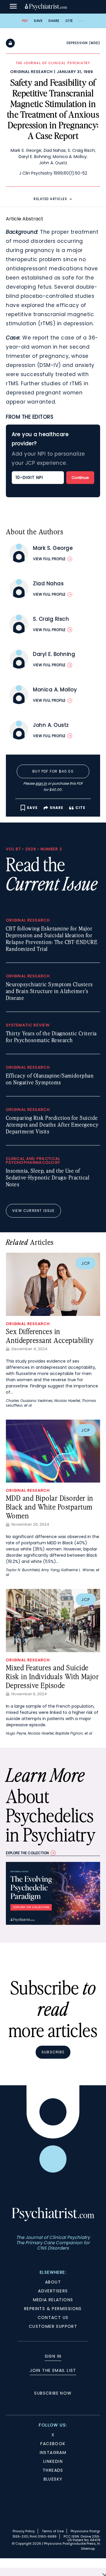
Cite (69, 21)
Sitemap (88, 2549)
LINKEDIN (53, 2461)
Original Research (32, 72)
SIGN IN (53, 2356)
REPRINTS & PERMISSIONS (53, 2309)
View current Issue (33, 1211)
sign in (41, 783)
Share (54, 21)
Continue (80, 478)
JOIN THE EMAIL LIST (53, 2370)
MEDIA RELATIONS (53, 2300)
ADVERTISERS (53, 2291)
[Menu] (13, 7)
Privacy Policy (24, 2531)
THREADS (53, 2470)
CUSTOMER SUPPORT (53, 2326)
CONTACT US (53, 2317)
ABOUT (53, 2282)
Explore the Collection (27, 1853)
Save (38, 21)
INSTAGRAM (53, 2453)
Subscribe (53, 2052)
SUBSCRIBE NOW (53, 2393)
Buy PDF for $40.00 (53, 771)
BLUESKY (53, 2479)
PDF (25, 21)
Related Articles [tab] (50, 199)
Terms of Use (53, 2531)
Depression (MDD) (83, 43)
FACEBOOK (53, 2444)
